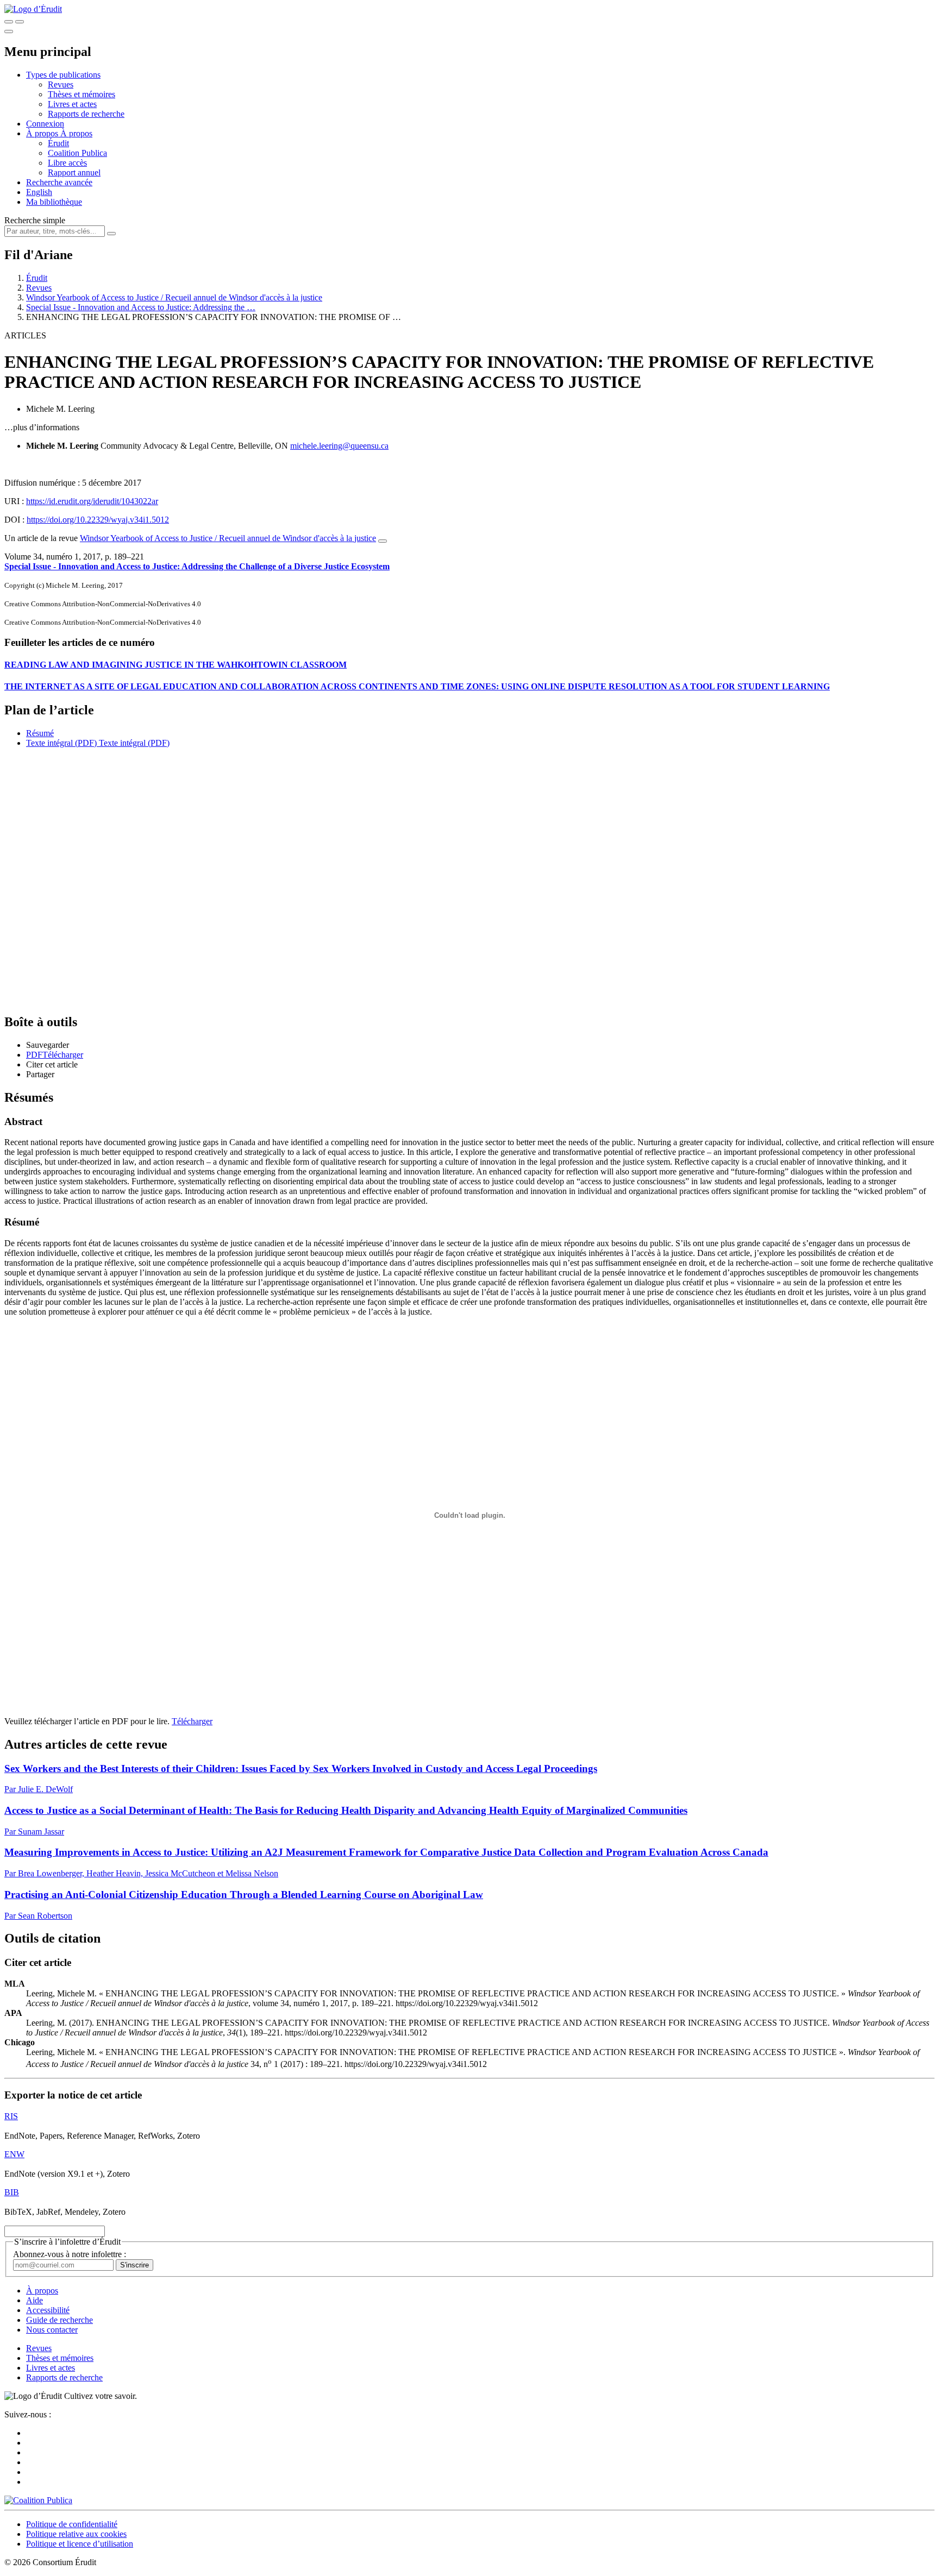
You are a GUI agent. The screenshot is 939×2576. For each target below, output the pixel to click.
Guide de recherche (60, 2320)
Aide (35, 2300)
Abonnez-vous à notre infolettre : (70, 2254)
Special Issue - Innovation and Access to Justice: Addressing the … (141, 307)
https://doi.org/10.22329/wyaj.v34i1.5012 (98, 520)
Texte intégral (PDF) (61, 743)
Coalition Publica (77, 153)
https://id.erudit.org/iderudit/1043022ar (92, 501)
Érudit (58, 143)
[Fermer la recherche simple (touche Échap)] (20, 22)
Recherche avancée (59, 182)
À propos (76, 133)
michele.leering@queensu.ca (339, 446)
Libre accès (67, 163)
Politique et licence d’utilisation (80, 2544)
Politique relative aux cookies (76, 2534)
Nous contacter (52, 2330)
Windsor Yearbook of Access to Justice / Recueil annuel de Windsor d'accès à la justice (174, 297)
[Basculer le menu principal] (9, 32)
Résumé (40, 733)
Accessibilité (48, 2310)
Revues (61, 84)
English (39, 192)
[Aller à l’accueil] (33, 9)
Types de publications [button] (63, 75)
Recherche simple (35, 220)
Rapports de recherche (86, 114)
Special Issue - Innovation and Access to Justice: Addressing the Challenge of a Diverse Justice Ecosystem (197, 566)
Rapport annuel (74, 172)
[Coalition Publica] (38, 2500)
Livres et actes (72, 104)
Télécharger (192, 1721)
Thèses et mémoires (82, 94)
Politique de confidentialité (72, 2524)
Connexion (45, 124)
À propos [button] (43, 133)
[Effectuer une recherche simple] (9, 22)
